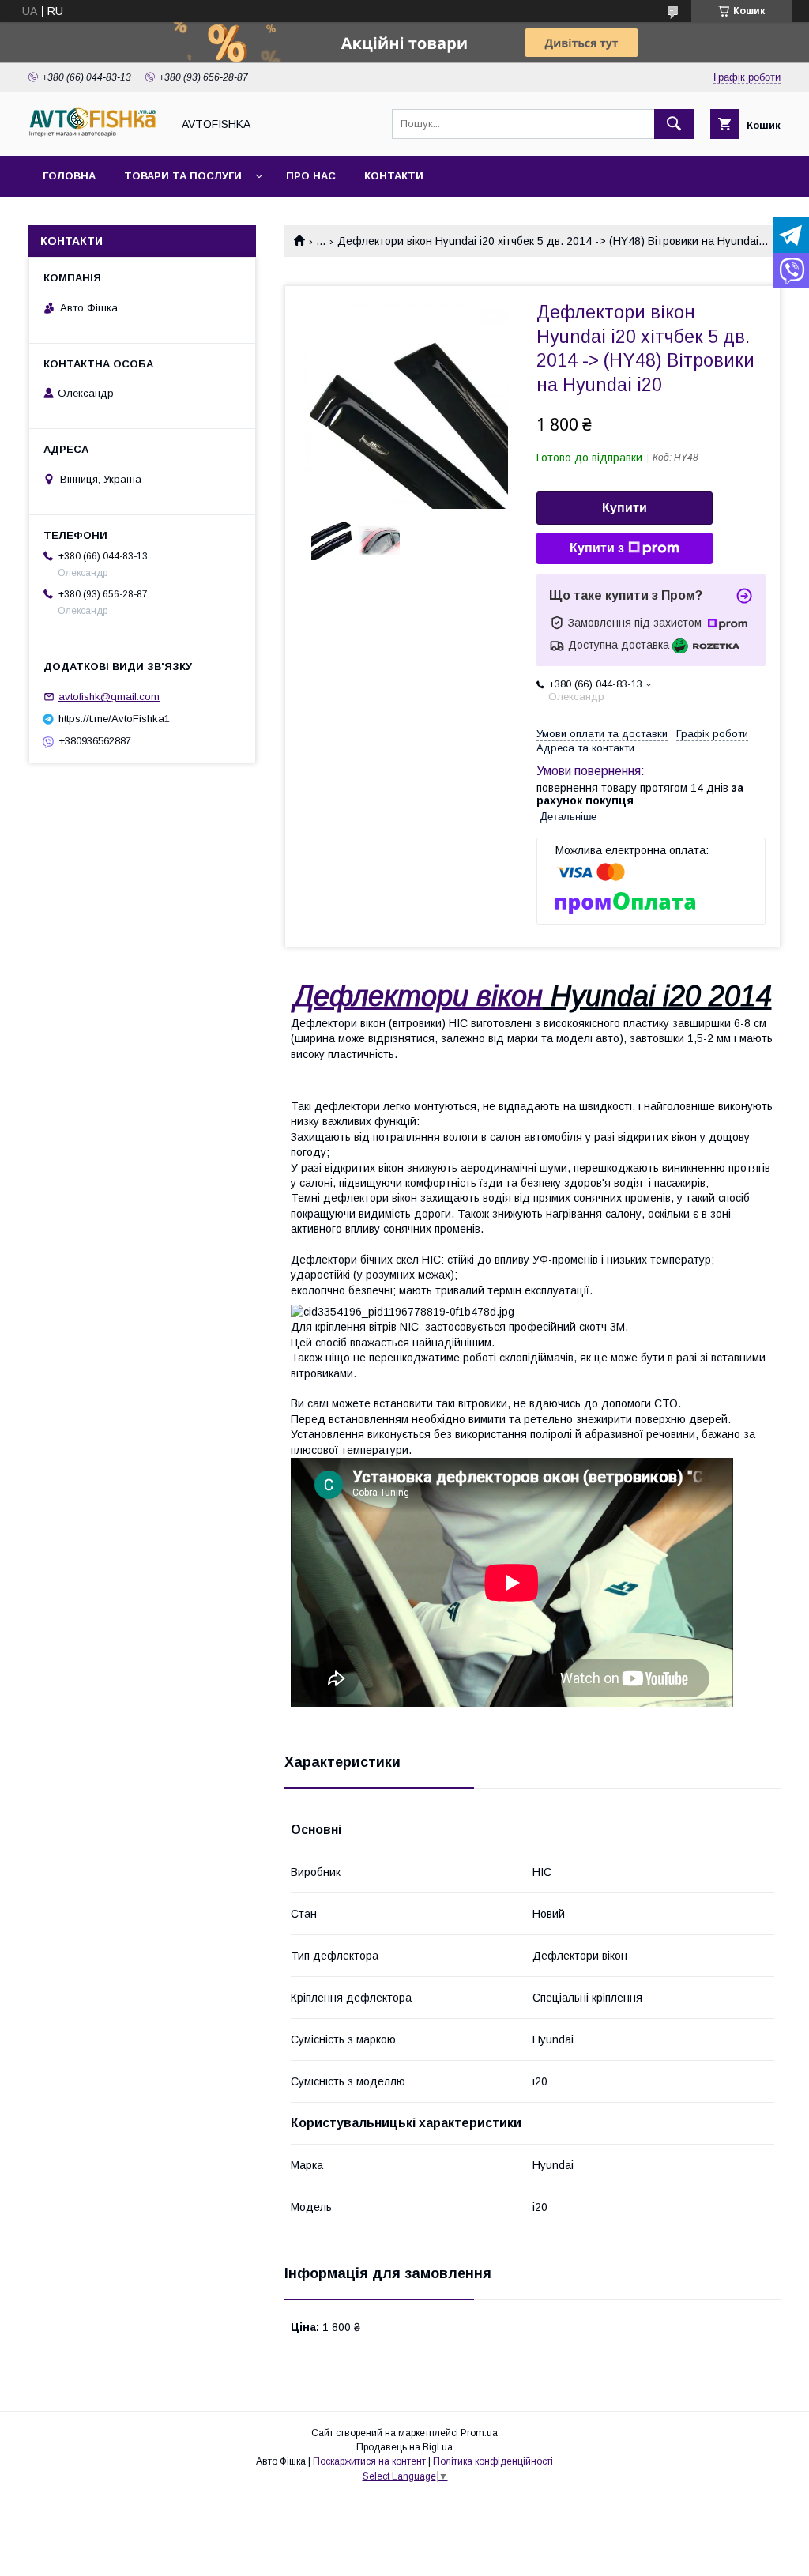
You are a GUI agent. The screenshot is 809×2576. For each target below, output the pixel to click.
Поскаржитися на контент (369, 2461)
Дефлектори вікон (418, 996)
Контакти (394, 176)
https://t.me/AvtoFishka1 (114, 719)
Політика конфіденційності (493, 2461)
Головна (69, 176)
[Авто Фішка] (96, 135)
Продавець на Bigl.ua (404, 2447)
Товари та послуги (183, 176)
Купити (625, 508)
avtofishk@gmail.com (109, 697)
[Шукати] (674, 124)
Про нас (311, 176)
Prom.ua (479, 2433)
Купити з (597, 548)
